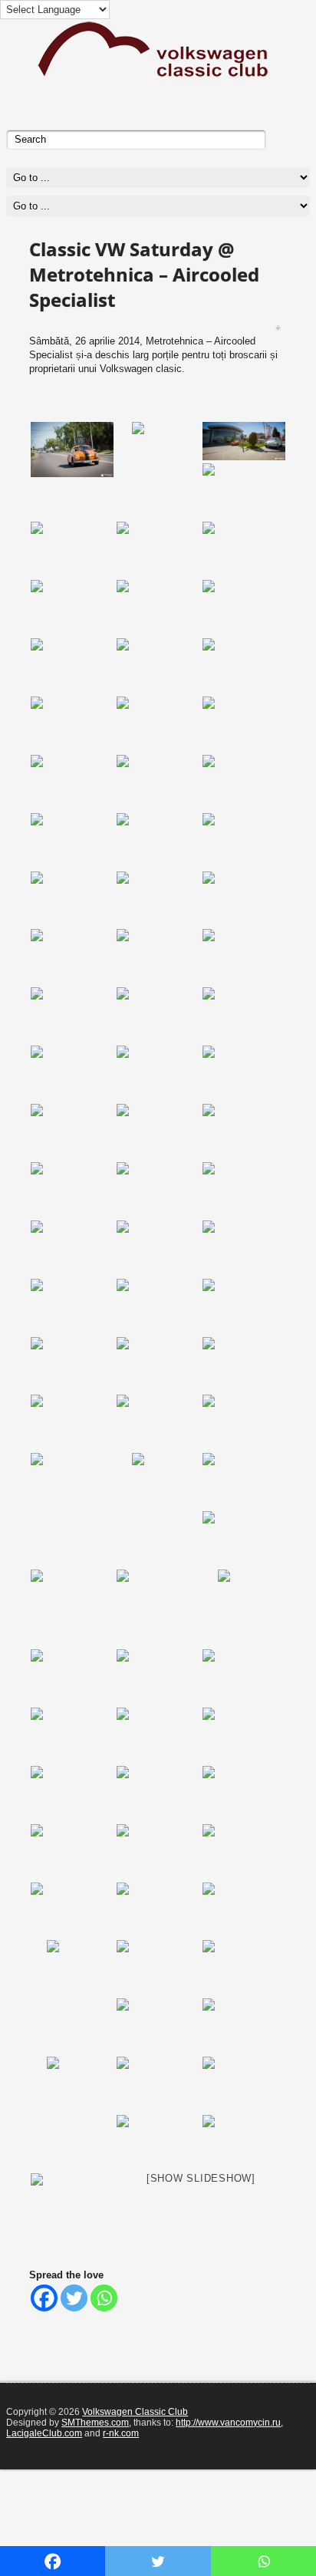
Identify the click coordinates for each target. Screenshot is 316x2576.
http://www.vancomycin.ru (228, 2423)
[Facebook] (44, 2298)
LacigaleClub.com (44, 2433)
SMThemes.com (95, 2423)
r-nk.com (121, 2433)
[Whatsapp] (104, 2298)
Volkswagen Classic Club (135, 2412)
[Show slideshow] (201, 2178)
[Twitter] (74, 2298)
